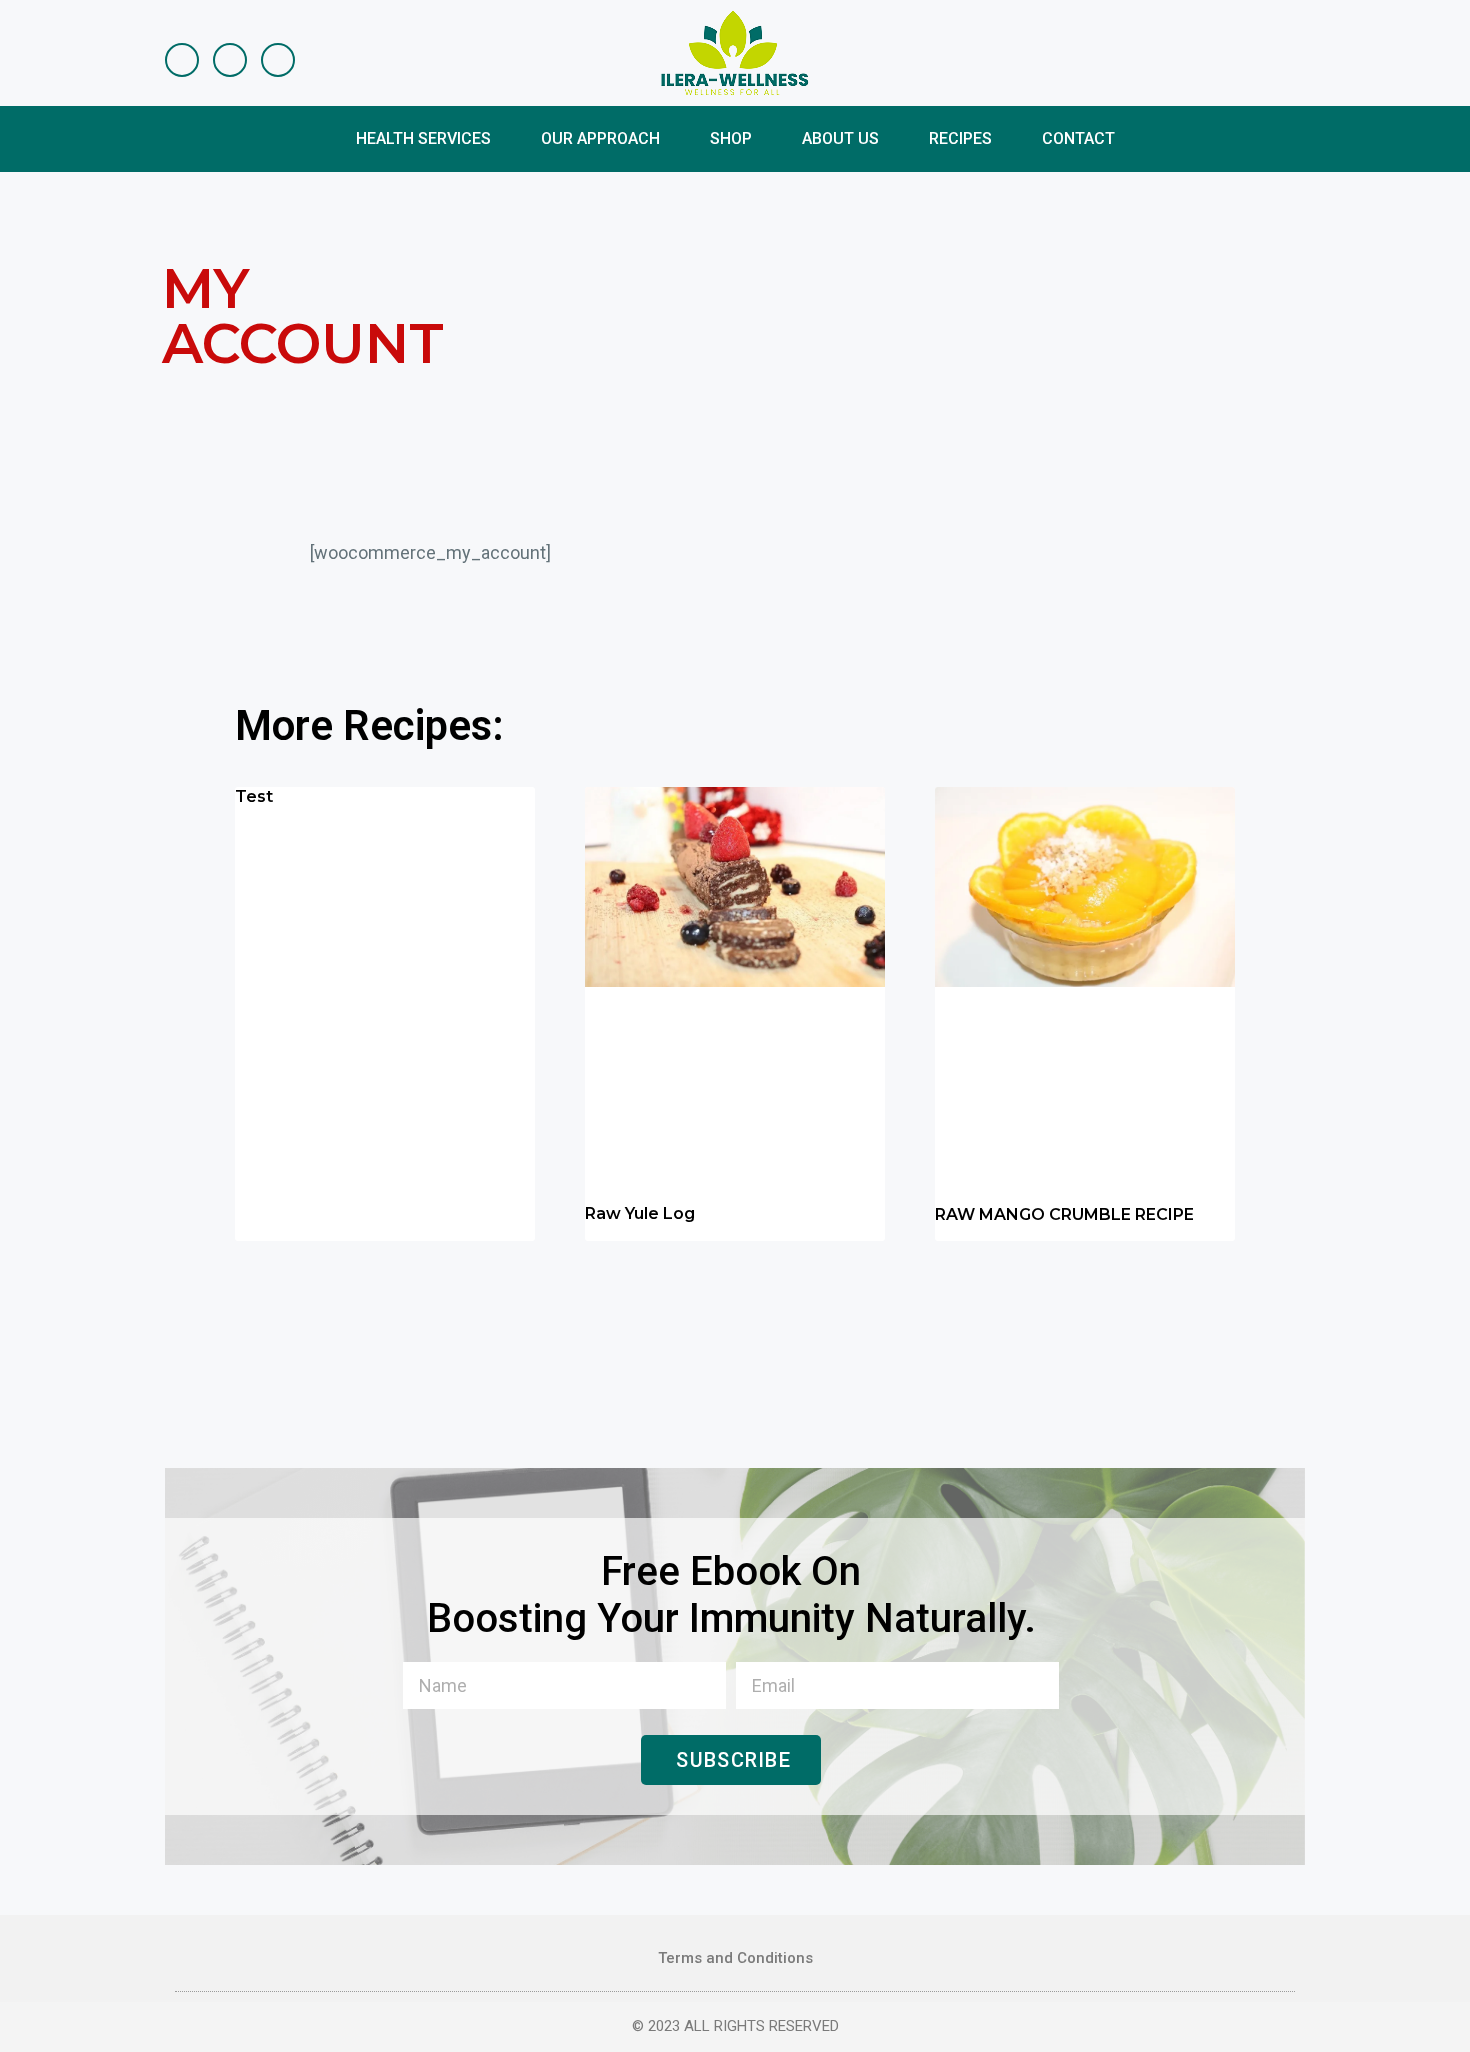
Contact (1078, 138)
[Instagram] (230, 60)
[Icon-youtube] (278, 60)
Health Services (423, 138)
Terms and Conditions (735, 1958)
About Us (840, 138)
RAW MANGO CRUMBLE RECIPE (1064, 1214)
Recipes (960, 138)
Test (254, 796)
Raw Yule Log (640, 1213)
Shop (731, 138)
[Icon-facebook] (182, 60)
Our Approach (600, 138)
